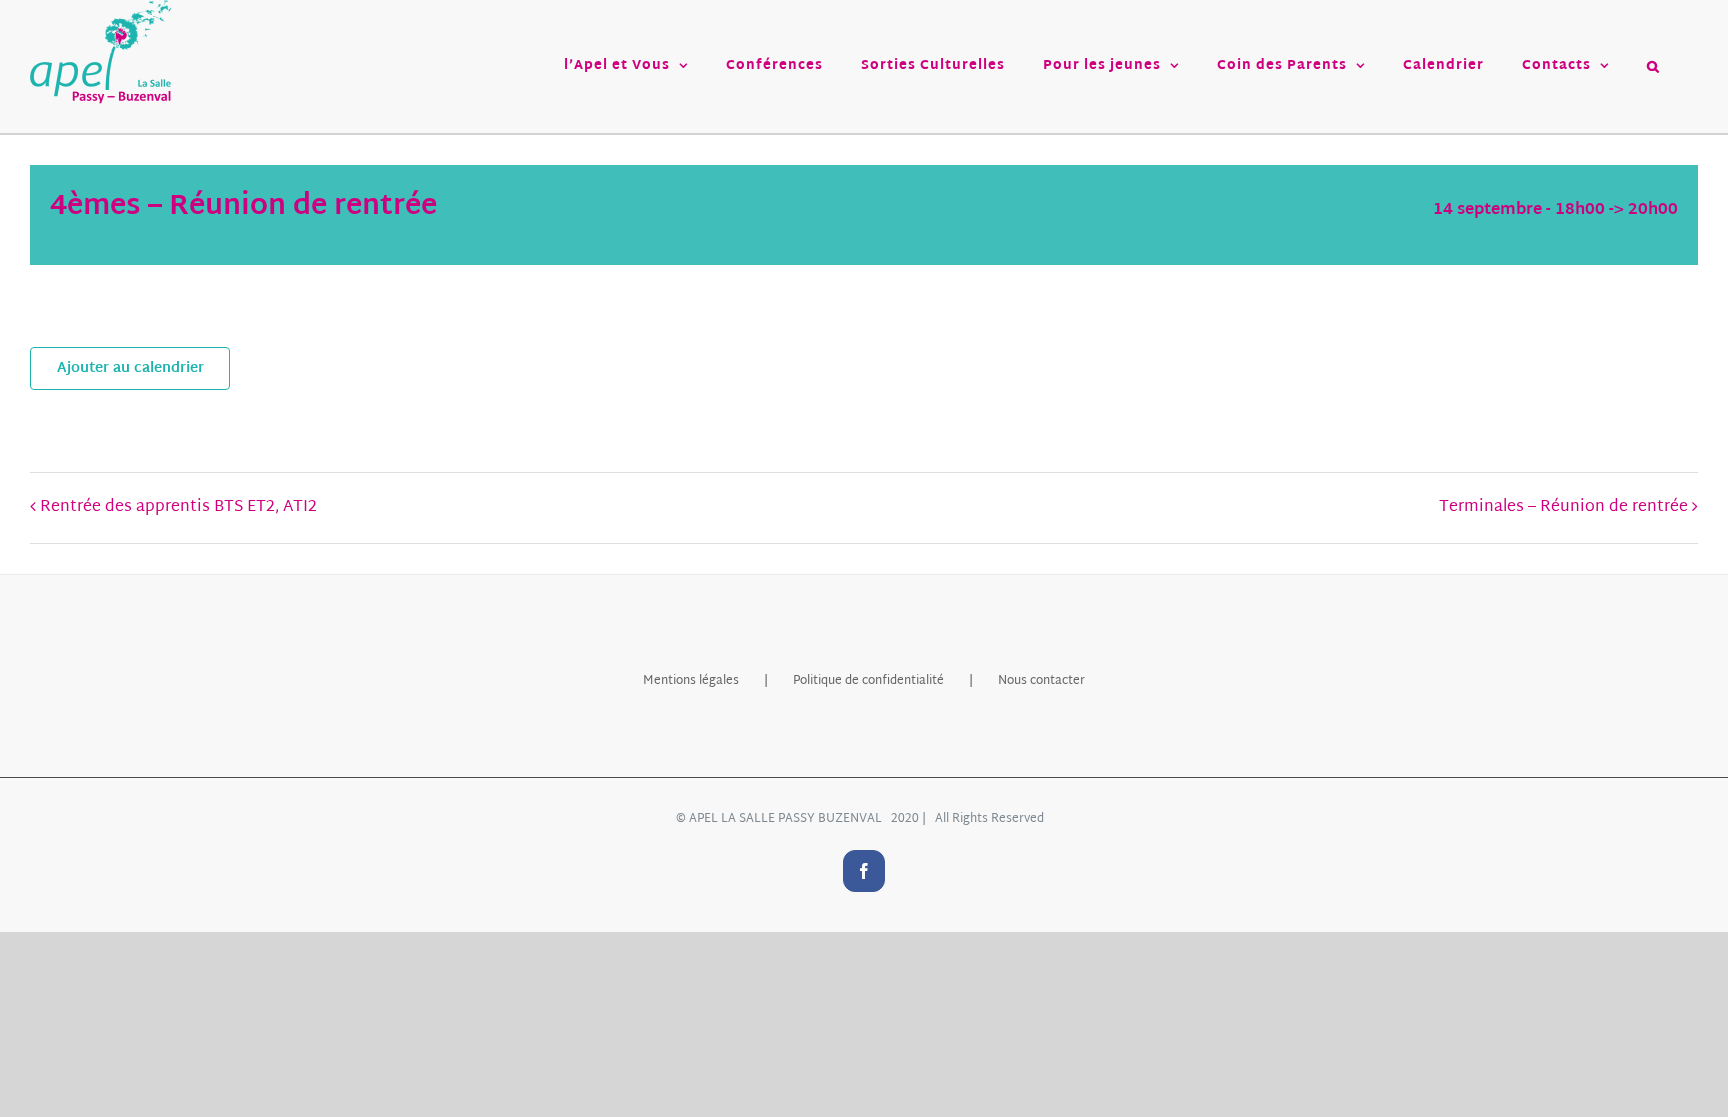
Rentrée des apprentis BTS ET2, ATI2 (178, 507)
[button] (1653, 66)
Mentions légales (691, 681)
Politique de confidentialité (868, 681)
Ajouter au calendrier (130, 368)
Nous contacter (1041, 681)
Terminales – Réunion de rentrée (1563, 507)
